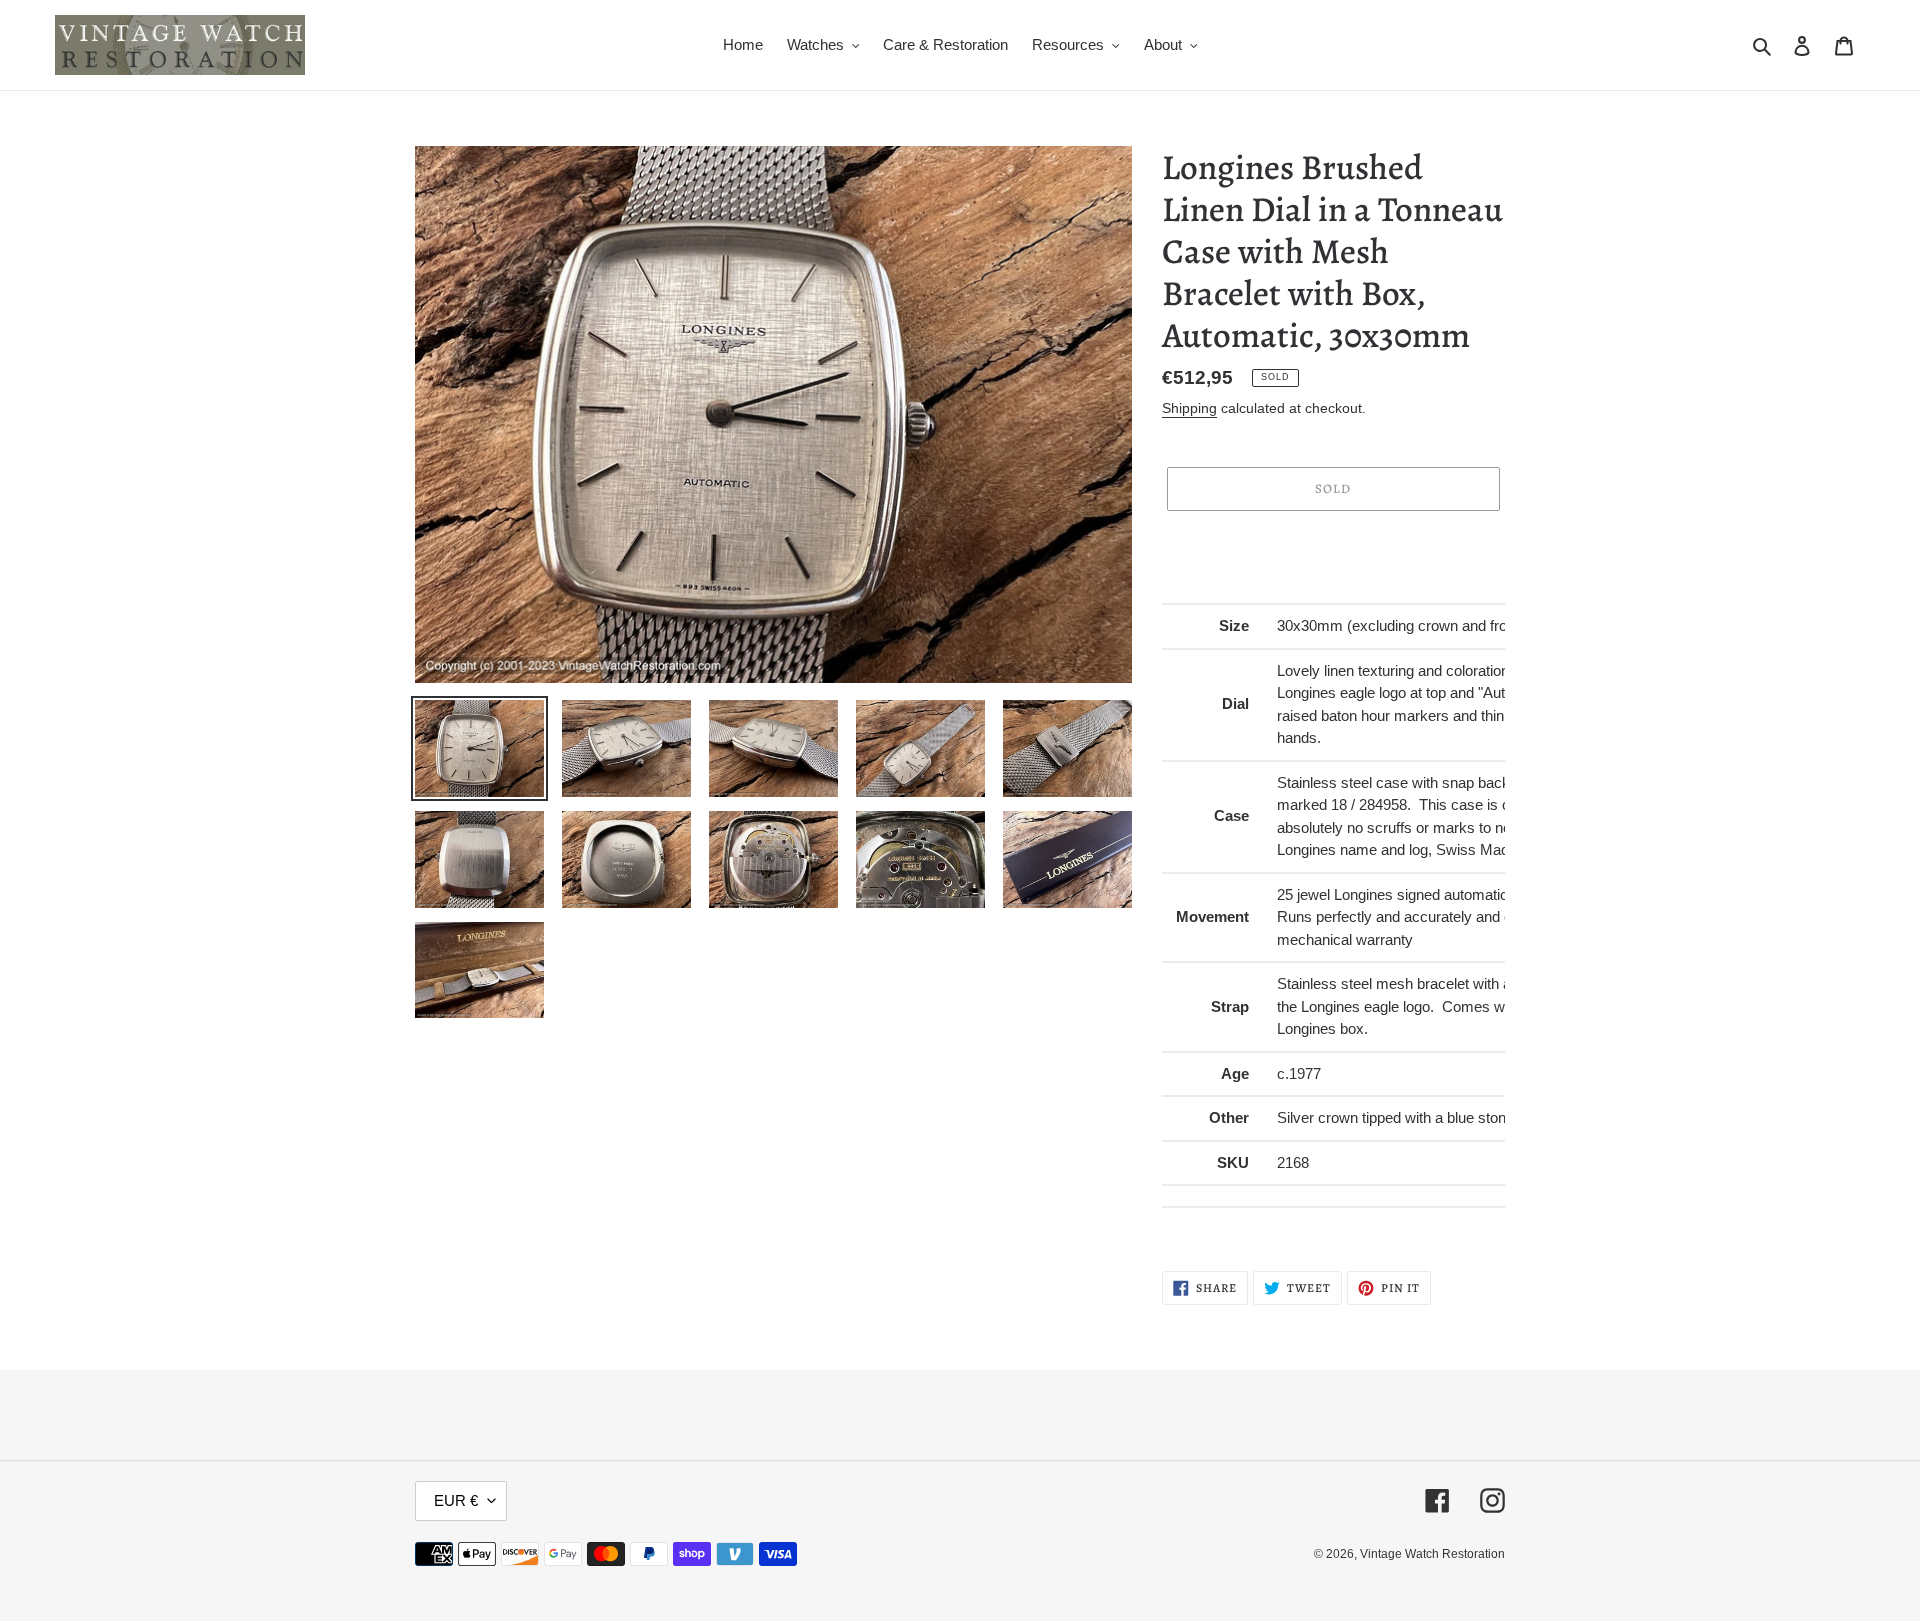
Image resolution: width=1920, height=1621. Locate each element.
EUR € (456, 1500)
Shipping (1189, 408)
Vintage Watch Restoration (1432, 1554)
